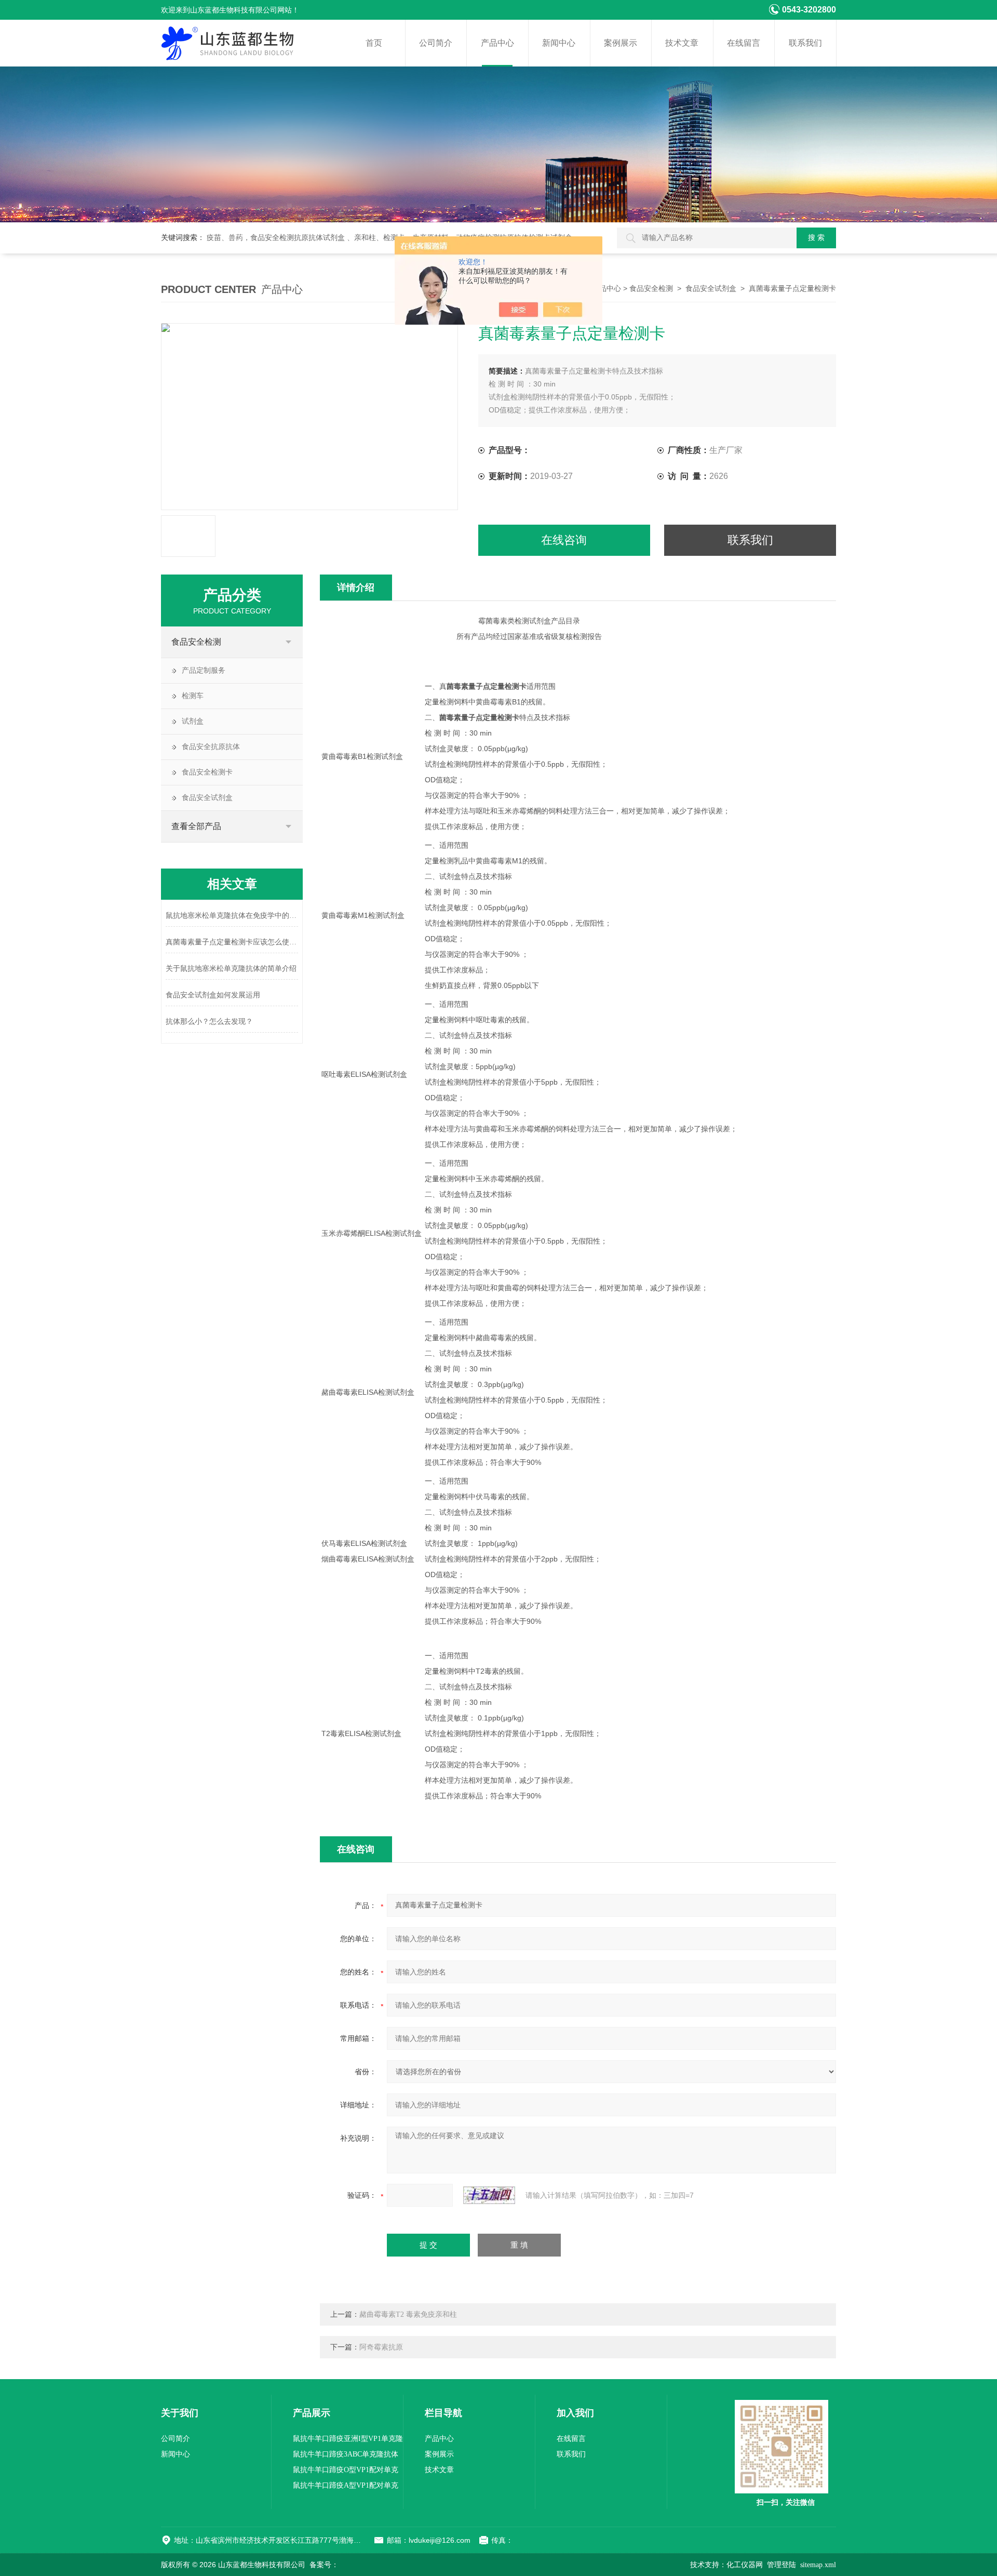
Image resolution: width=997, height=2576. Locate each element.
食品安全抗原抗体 (211, 747)
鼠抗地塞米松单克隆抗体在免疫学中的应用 (232, 916)
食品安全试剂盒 (711, 289)
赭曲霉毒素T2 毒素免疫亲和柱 (408, 2314)
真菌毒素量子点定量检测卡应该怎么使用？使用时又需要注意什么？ (232, 942)
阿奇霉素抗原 (381, 2347)
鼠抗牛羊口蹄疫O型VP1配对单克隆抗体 (346, 2472)
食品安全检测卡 (207, 772)
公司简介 (436, 43)
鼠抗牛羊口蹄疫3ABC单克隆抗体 (346, 2454)
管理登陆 (782, 2565)
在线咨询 (564, 540)
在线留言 (744, 43)
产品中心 (497, 43)
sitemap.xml (818, 2565)
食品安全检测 (651, 289)
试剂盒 (193, 721)
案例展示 (621, 43)
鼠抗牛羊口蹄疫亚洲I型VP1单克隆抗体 (348, 2441)
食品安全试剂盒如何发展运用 (213, 995)
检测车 (193, 696)
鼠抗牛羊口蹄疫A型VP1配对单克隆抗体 (346, 2487)
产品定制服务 (204, 670)
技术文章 (682, 43)
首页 (374, 43)
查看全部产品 (196, 826)
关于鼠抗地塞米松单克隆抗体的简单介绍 (231, 969)
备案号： (324, 2565)
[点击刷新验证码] (489, 2195)
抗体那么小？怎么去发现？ (209, 1022)
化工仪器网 (745, 2565)
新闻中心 (559, 43)
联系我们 (805, 43)
